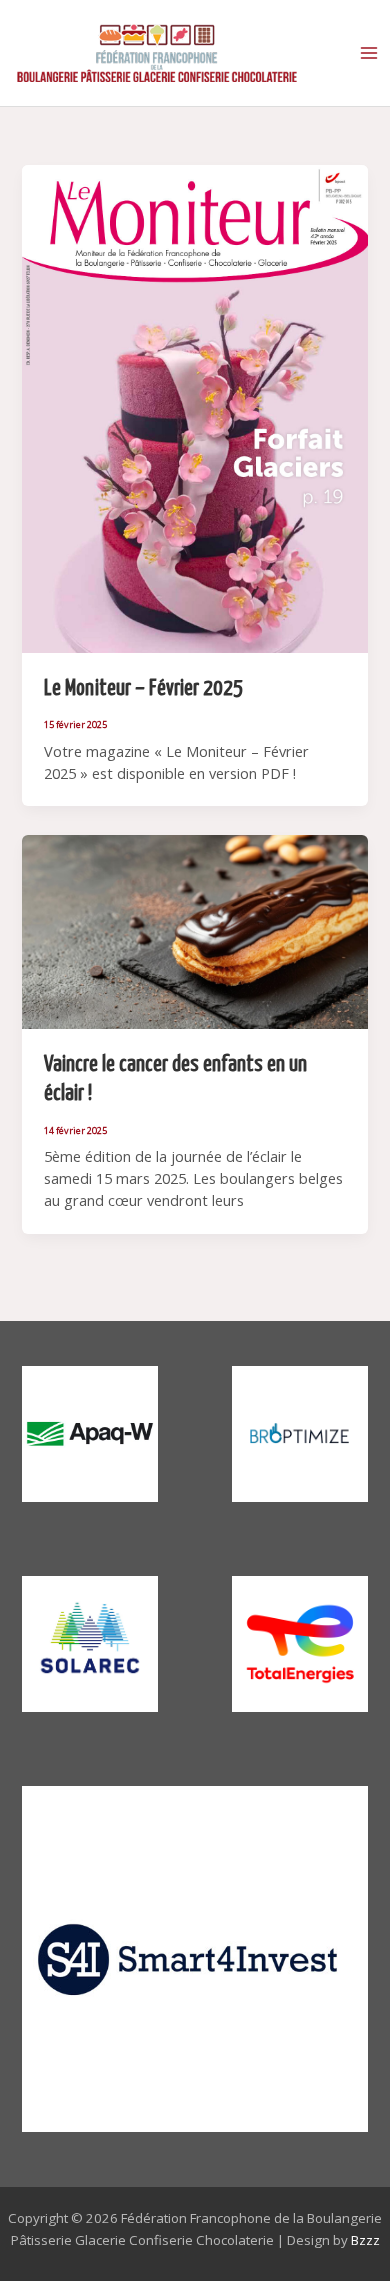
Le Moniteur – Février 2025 (143, 689)
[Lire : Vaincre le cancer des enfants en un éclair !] (194, 930)
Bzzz (365, 2240)
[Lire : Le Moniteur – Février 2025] (194, 407)
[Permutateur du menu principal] (369, 53)
